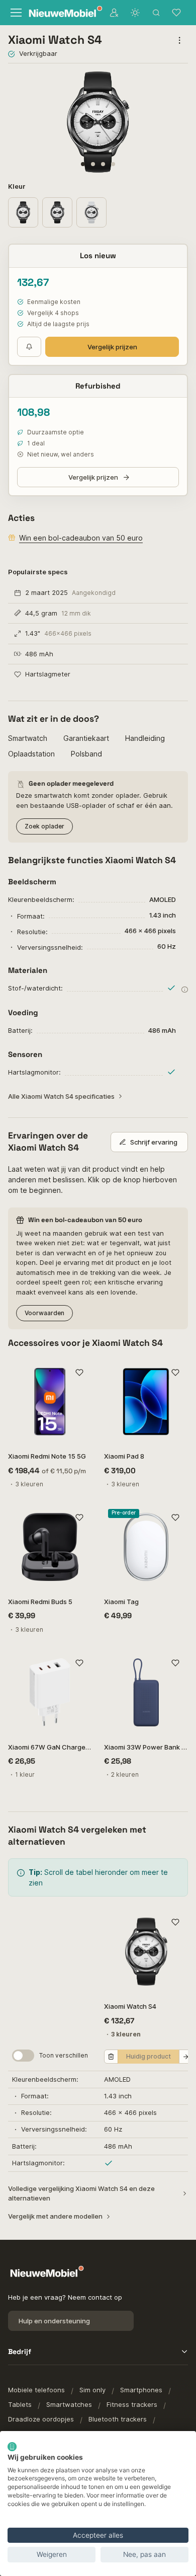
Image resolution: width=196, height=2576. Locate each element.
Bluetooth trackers (118, 2419)
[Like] (79, 1372)
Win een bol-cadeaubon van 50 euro (81, 538)
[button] (83, 164)
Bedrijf (20, 2352)
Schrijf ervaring (154, 1142)
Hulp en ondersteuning (54, 2321)
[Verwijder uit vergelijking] (111, 2057)
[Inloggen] (114, 13)
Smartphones (141, 2390)
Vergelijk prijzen (112, 347)
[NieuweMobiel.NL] (60, 13)
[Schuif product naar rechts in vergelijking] (186, 2057)
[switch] (23, 2056)
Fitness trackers (132, 2404)
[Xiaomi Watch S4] (146, 1952)
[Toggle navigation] (15, 13)
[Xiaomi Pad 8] (146, 1401)
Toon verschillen (64, 2055)
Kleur (18, 186)
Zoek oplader (44, 826)
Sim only (92, 2390)
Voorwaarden (44, 1313)
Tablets (20, 2404)
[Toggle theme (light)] (135, 13)
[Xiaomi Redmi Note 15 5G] (50, 1401)
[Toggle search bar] (156, 13)
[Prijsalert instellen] (29, 347)
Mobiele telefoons (36, 2390)
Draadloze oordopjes (41, 2419)
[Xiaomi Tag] (146, 1547)
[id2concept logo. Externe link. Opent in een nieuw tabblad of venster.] (12, 2447)
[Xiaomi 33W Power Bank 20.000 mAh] (146, 1692)
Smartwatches (69, 2404)
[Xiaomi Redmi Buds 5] (50, 1547)
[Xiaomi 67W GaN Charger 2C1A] (50, 1692)
